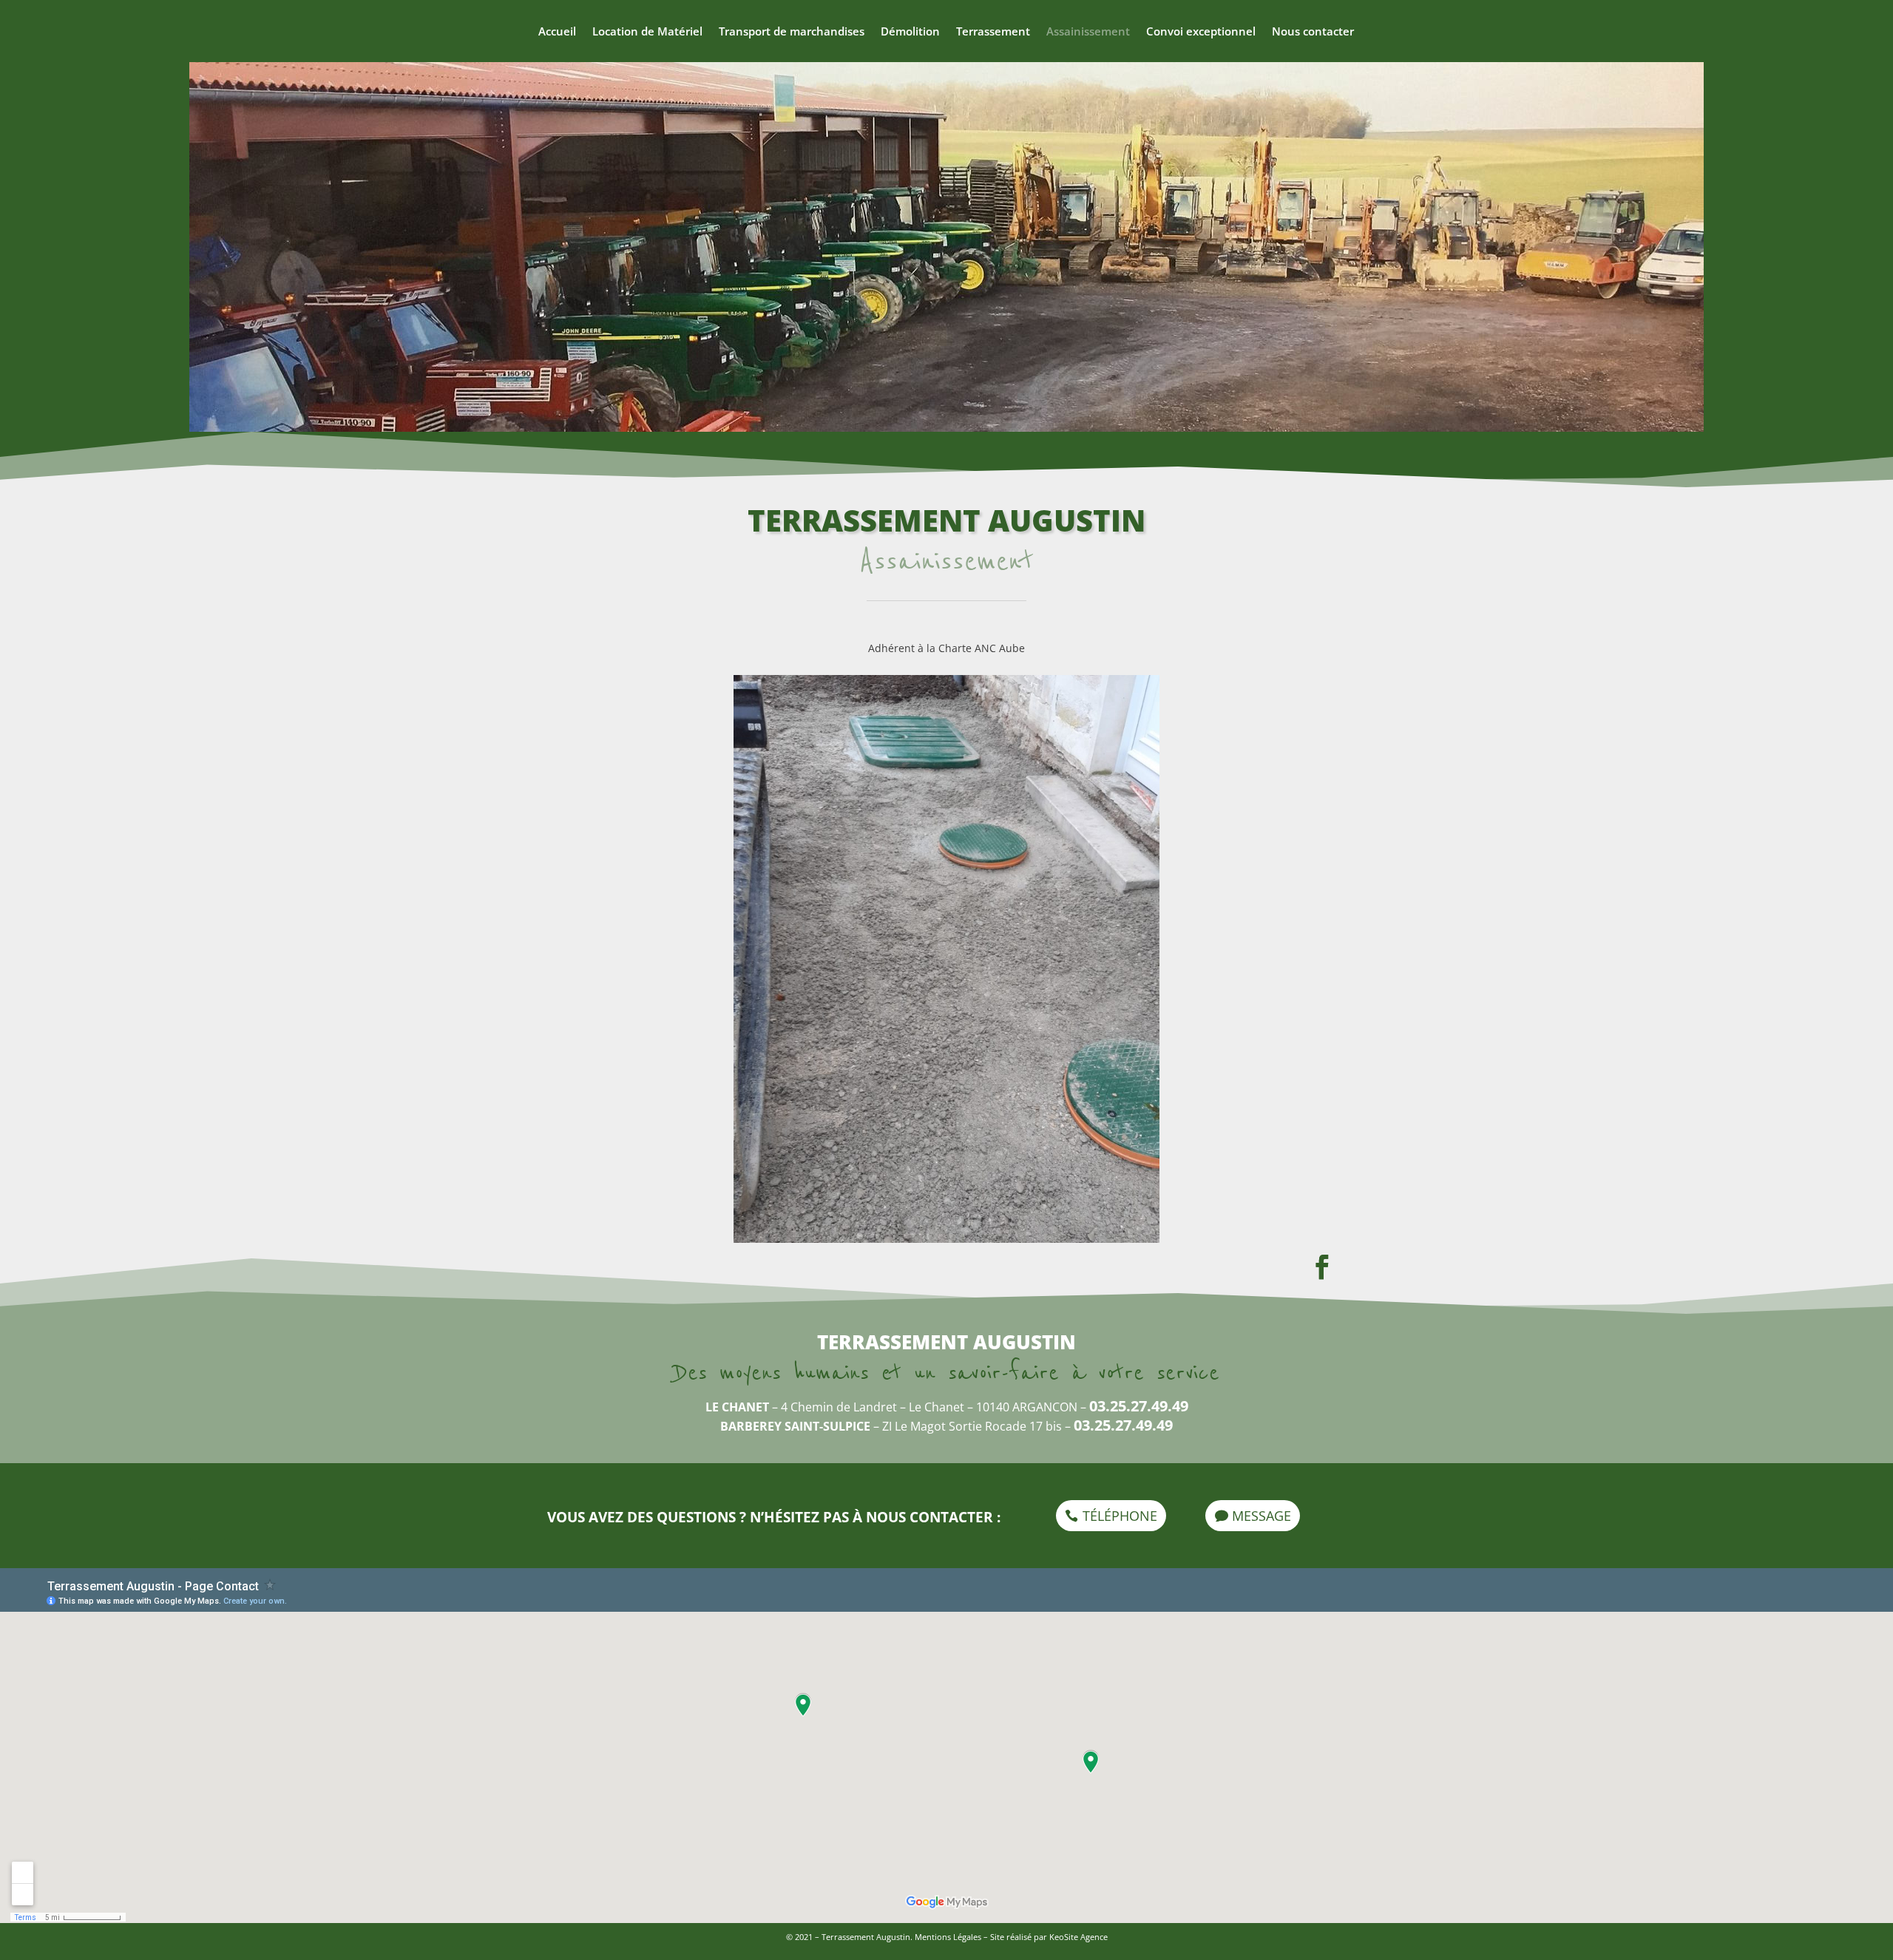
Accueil (557, 32)
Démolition (910, 32)
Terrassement (993, 32)
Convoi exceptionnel (1201, 32)
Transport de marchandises (792, 32)
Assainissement (1088, 32)
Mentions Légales (948, 1937)
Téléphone (1120, 1516)
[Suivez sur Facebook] (1321, 1267)
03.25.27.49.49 (1139, 1406)
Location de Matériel (647, 32)
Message (1262, 1516)
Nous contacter (1313, 32)
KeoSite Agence (1078, 1937)
